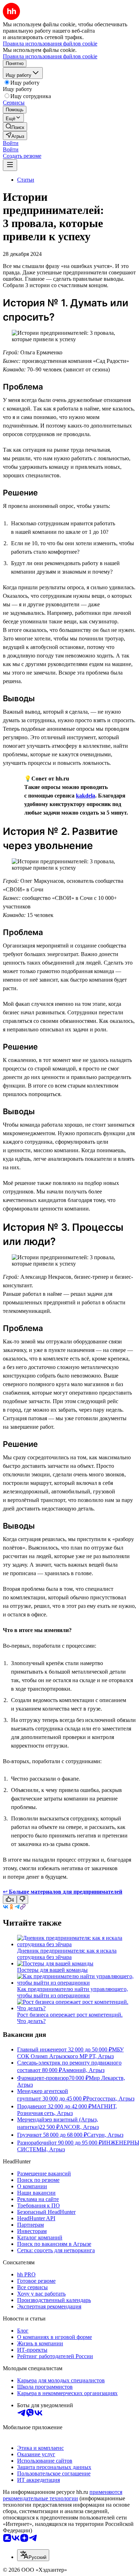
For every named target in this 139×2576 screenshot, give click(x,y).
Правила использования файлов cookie (50, 56)
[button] (11, 143)
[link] (15, 127)
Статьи (26, 180)
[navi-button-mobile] (10, 165)
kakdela (86, 796)
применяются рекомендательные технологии (63, 2495)
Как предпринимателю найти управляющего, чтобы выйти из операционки (73, 1992)
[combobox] (33, 2555)
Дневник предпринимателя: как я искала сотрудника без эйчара (67, 1954)
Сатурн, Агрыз (105, 2135)
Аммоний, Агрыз (83, 2070)
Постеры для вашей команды (52, 1970)
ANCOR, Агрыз (79, 2127)
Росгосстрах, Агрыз (110, 2099)
